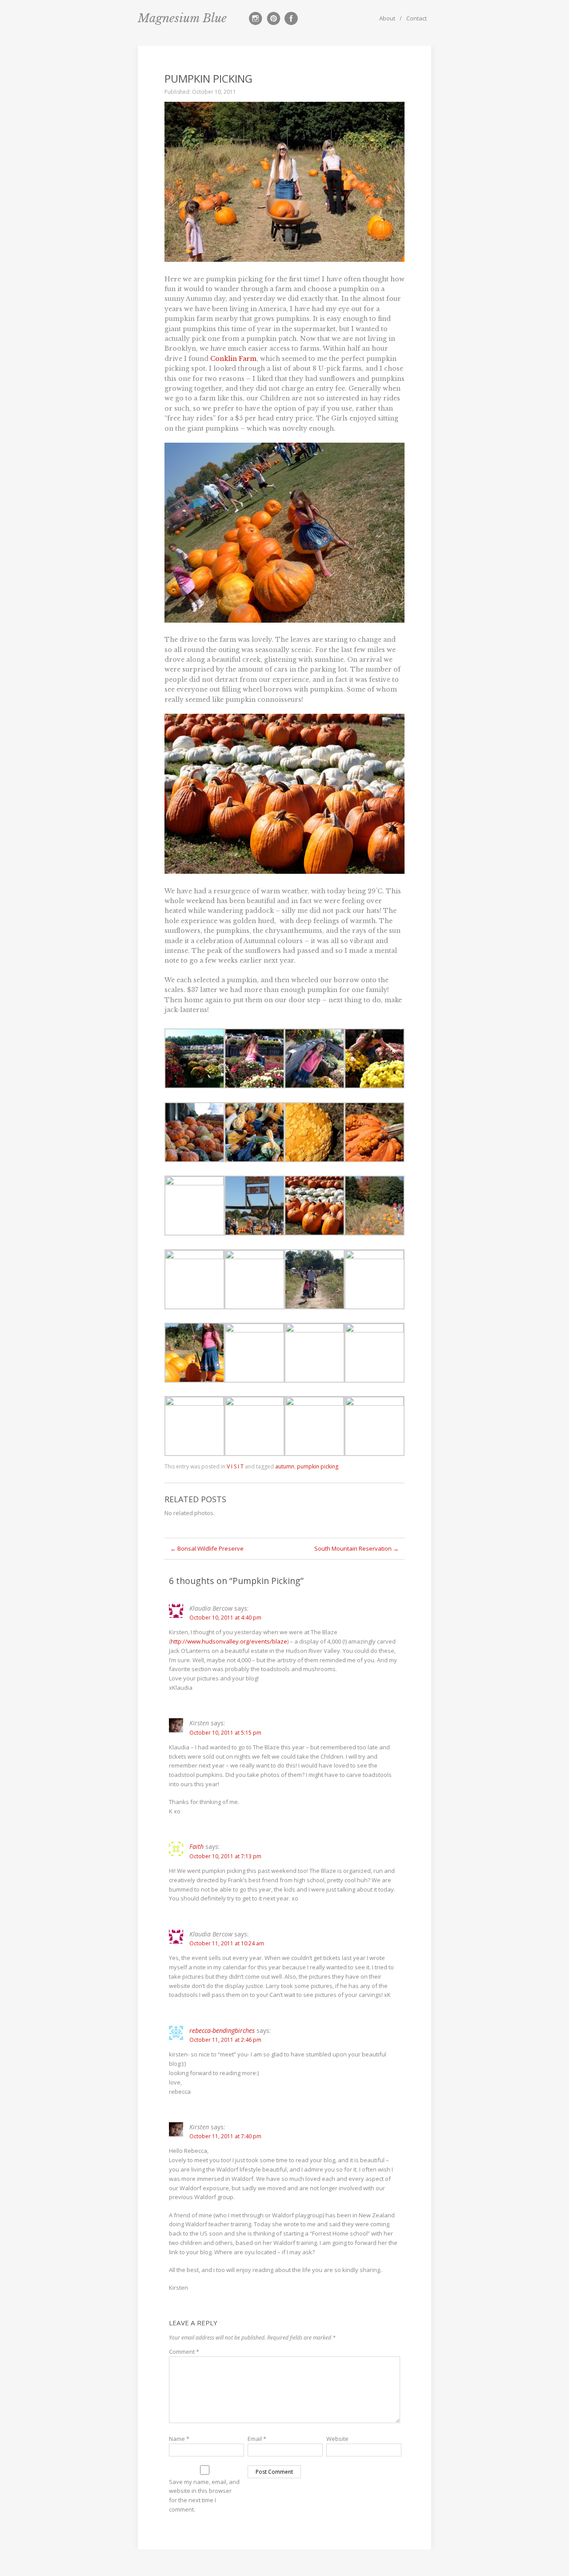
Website (337, 2439)
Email (257, 2439)
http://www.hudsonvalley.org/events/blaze (229, 1641)
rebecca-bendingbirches (222, 2030)
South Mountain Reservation (357, 1548)
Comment (184, 2352)
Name (179, 2439)
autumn (285, 1466)
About (387, 18)
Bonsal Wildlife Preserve (207, 1548)
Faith (196, 1846)
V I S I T (235, 1466)
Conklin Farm (233, 359)
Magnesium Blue (182, 18)
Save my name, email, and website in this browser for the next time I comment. (204, 2496)
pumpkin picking (318, 1466)
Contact (417, 18)
